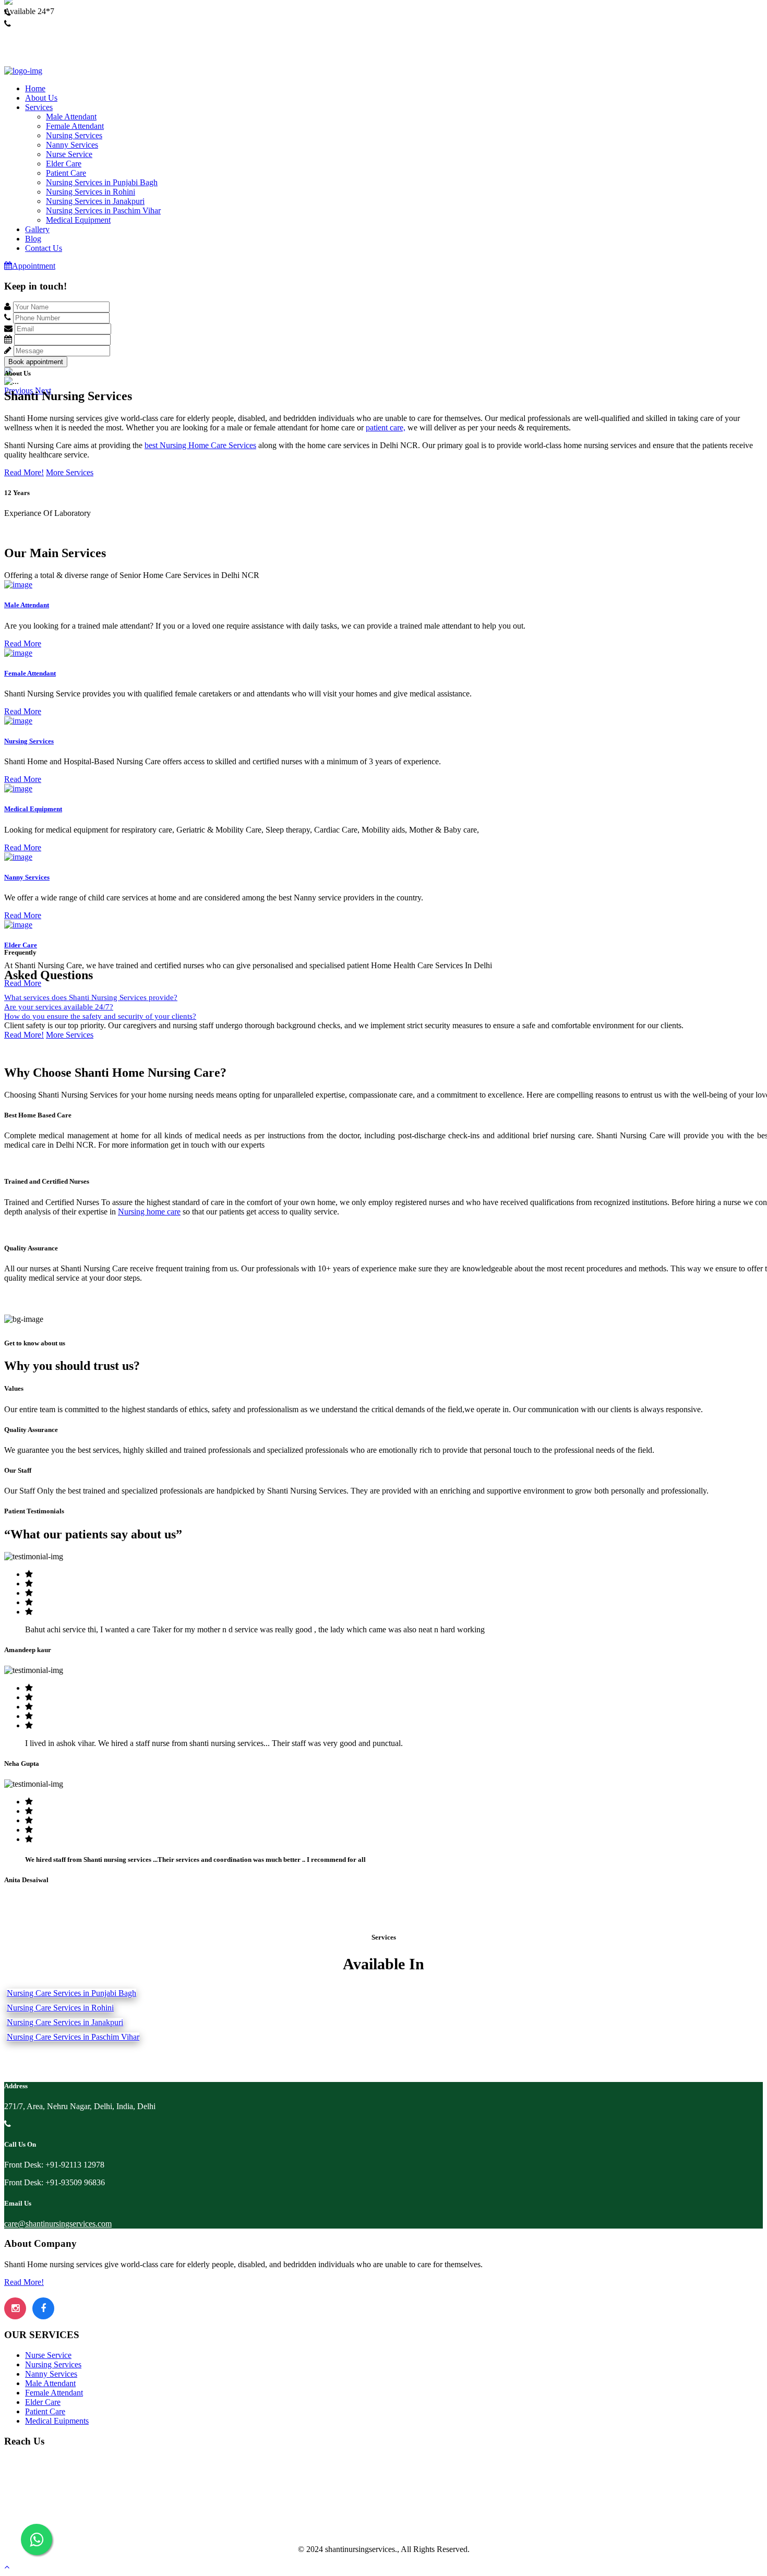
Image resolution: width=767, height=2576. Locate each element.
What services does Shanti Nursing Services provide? (91, 997)
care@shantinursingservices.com (58, 2224)
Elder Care (64, 164)
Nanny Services (72, 145)
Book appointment (36, 362)
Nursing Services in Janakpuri (95, 201)
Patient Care (66, 173)
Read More (23, 643)
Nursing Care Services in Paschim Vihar (73, 2037)
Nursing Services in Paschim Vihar (103, 210)
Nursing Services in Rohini (91, 192)
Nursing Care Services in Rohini (60, 2008)
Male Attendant (71, 117)
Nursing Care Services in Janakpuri (65, 2022)
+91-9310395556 (33, 33)
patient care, (386, 428)
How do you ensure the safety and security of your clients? (100, 1016)
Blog (33, 239)
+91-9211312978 (33, 22)
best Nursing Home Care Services (200, 445)
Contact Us (44, 248)
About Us (41, 98)
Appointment (34, 266)
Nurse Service (69, 154)
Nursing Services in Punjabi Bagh (102, 182)
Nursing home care (149, 1212)
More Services (70, 472)
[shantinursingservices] (23, 71)
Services (39, 107)
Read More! (24, 472)
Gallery (37, 229)
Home (35, 88)
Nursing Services (74, 135)
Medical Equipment (78, 220)
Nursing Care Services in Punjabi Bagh (71, 1993)
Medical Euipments (57, 2421)
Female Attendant (75, 126)
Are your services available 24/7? (59, 1007)
